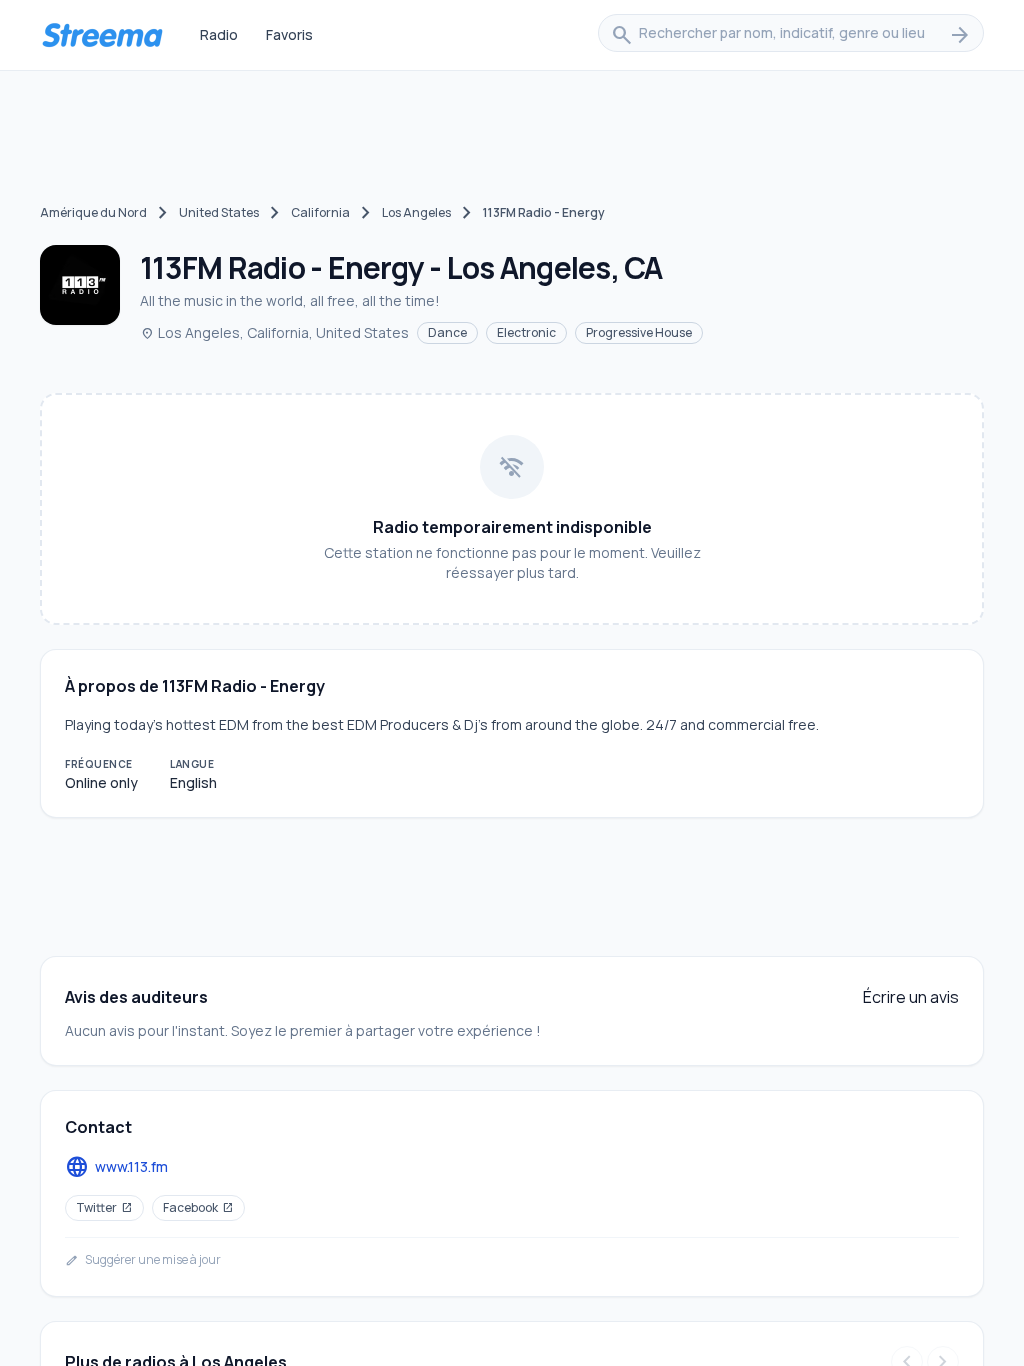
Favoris (289, 34)
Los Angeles (416, 212)
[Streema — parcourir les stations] (102, 35)
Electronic (526, 332)
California (320, 212)
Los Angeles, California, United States (274, 332)
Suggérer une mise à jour (143, 1260)
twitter (104, 1207)
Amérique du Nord (93, 212)
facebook (198, 1207)
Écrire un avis (911, 997)
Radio (219, 34)
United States (219, 212)
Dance (447, 332)
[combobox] (791, 35)
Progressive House (639, 332)
